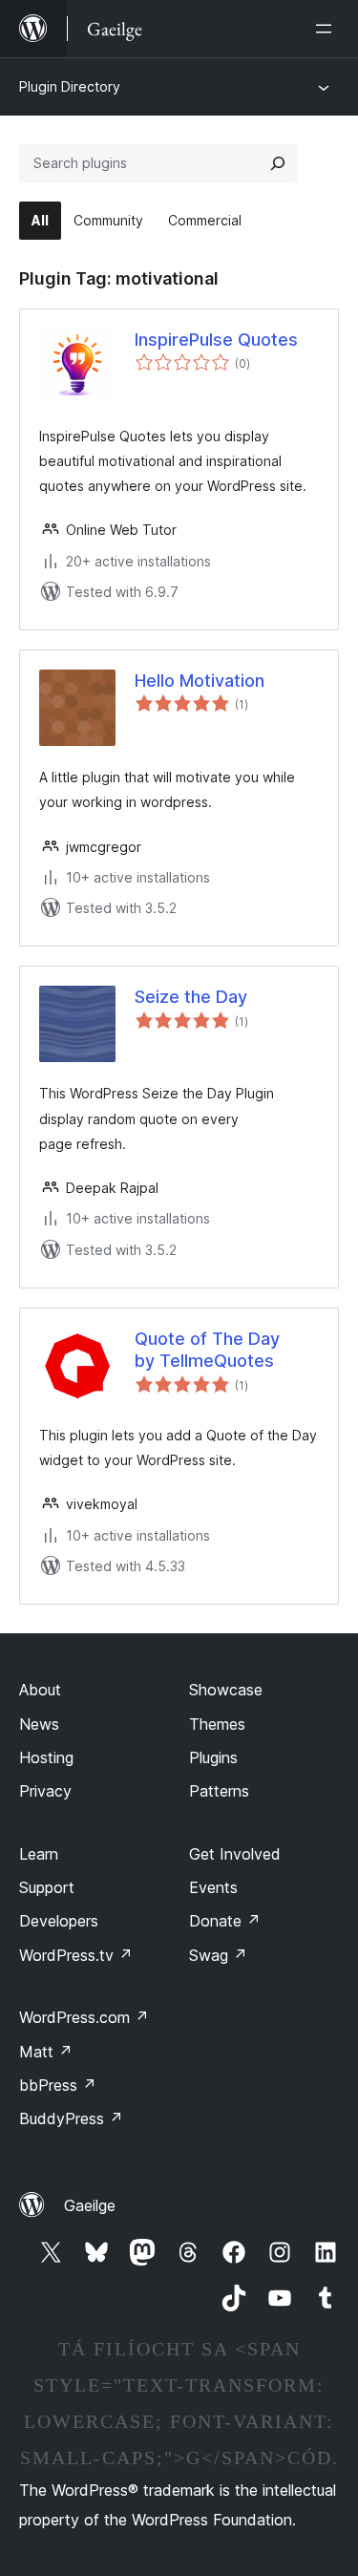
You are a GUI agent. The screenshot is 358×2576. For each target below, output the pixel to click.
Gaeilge (90, 2205)
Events (213, 1887)
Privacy (45, 1791)
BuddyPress (71, 2118)
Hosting (46, 1757)
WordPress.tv (76, 1955)
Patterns (219, 1791)
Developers (59, 1921)
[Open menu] (327, 29)
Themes (217, 1724)
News (39, 1724)
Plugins (213, 1757)
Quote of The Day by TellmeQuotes (207, 1350)
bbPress (58, 2085)
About (40, 1690)
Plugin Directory (70, 86)
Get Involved (235, 1854)
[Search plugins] (278, 163)
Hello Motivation (200, 681)
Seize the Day (191, 997)
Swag (218, 1955)
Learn (39, 1854)
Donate (225, 1921)
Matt (46, 2052)
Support (47, 1887)
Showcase (226, 1690)
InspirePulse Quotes (216, 340)
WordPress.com (84, 2017)
